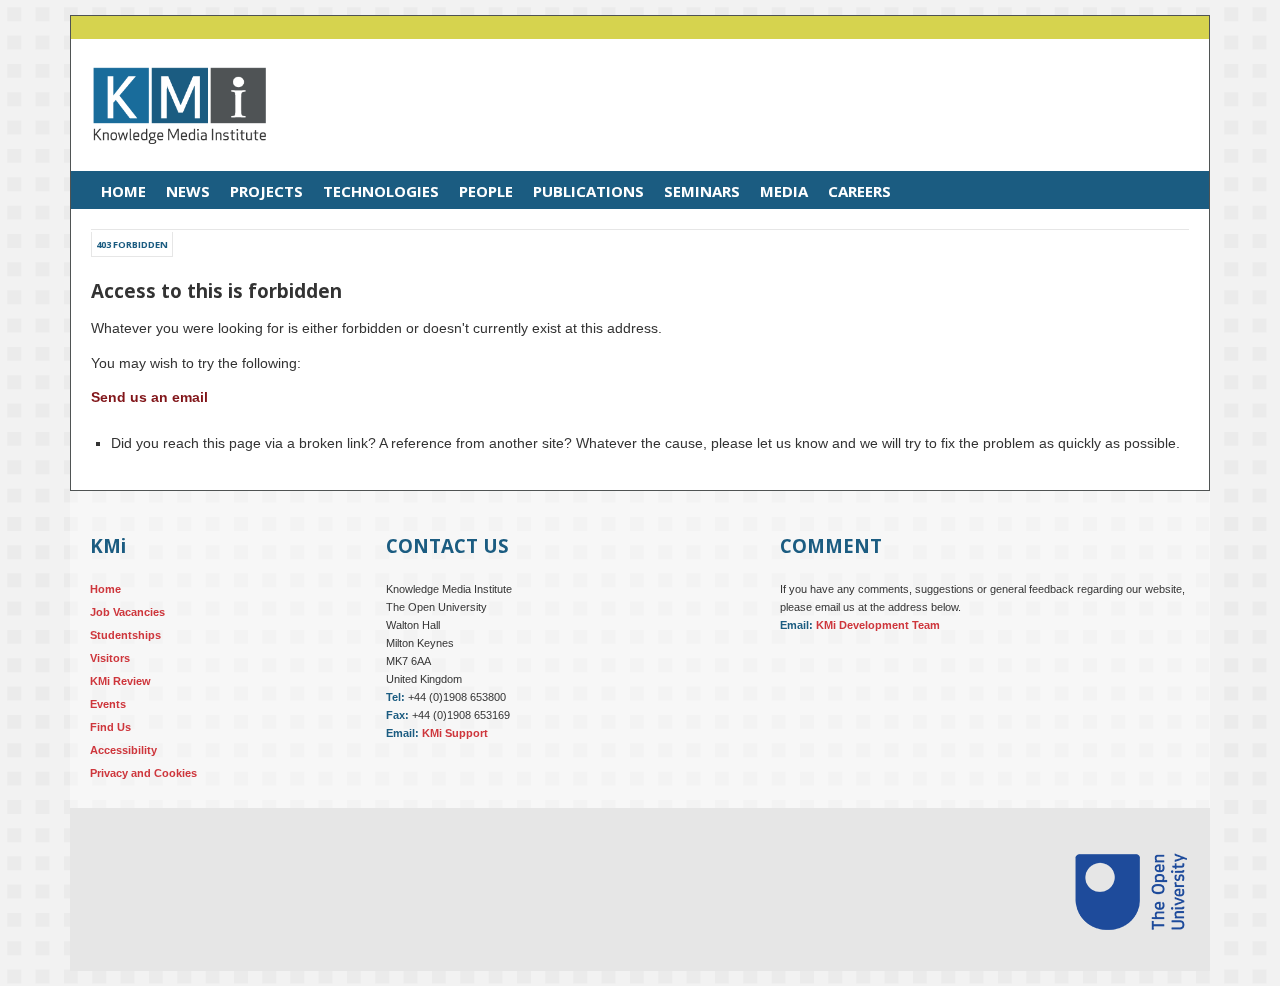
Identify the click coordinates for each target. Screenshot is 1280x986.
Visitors (110, 658)
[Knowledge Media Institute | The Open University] (169, 159)
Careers (859, 191)
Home (123, 191)
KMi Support (455, 733)
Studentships (125, 635)
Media (784, 191)
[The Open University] (1131, 954)
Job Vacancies (127, 612)
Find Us (110, 727)
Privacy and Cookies (143, 773)
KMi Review (120, 681)
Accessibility (123, 750)
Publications (588, 191)
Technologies (381, 191)
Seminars (702, 191)
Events (108, 704)
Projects (266, 191)
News (188, 191)
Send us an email (149, 397)
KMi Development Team (878, 625)
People (486, 191)
